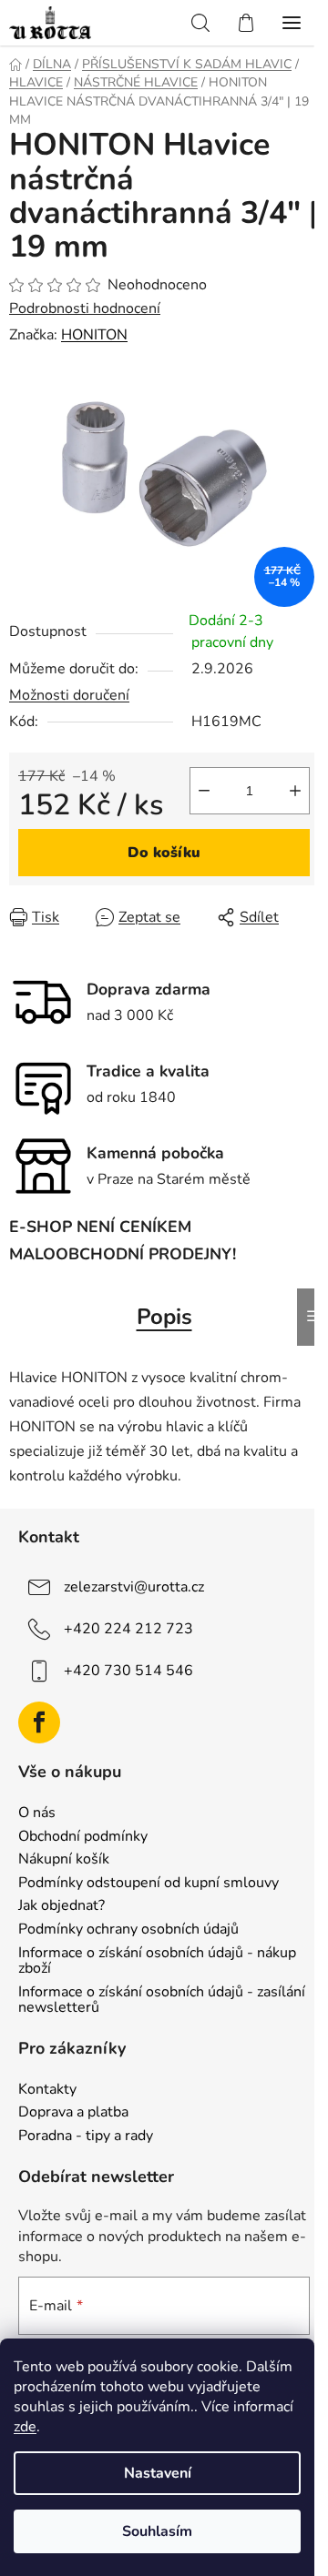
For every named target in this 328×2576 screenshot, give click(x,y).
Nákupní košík (64, 1860)
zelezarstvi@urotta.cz (134, 1587)
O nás (37, 1813)
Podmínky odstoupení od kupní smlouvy (149, 1884)
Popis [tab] (164, 1317)
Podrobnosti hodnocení (85, 308)
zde (25, 2427)
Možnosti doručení (69, 695)
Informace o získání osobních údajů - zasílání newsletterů (162, 2000)
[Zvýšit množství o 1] (295, 791)
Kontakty (47, 2090)
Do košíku (164, 853)
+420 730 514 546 (128, 1671)
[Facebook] (39, 1722)
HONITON (94, 335)
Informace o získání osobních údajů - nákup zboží (157, 1961)
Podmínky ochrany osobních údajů (128, 1930)
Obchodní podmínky (83, 1837)
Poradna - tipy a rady (86, 2137)
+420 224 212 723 (128, 1629)
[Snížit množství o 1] (204, 791)
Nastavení (158, 2473)
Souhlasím (157, 2531)
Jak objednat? (61, 1906)
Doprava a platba (73, 2113)
